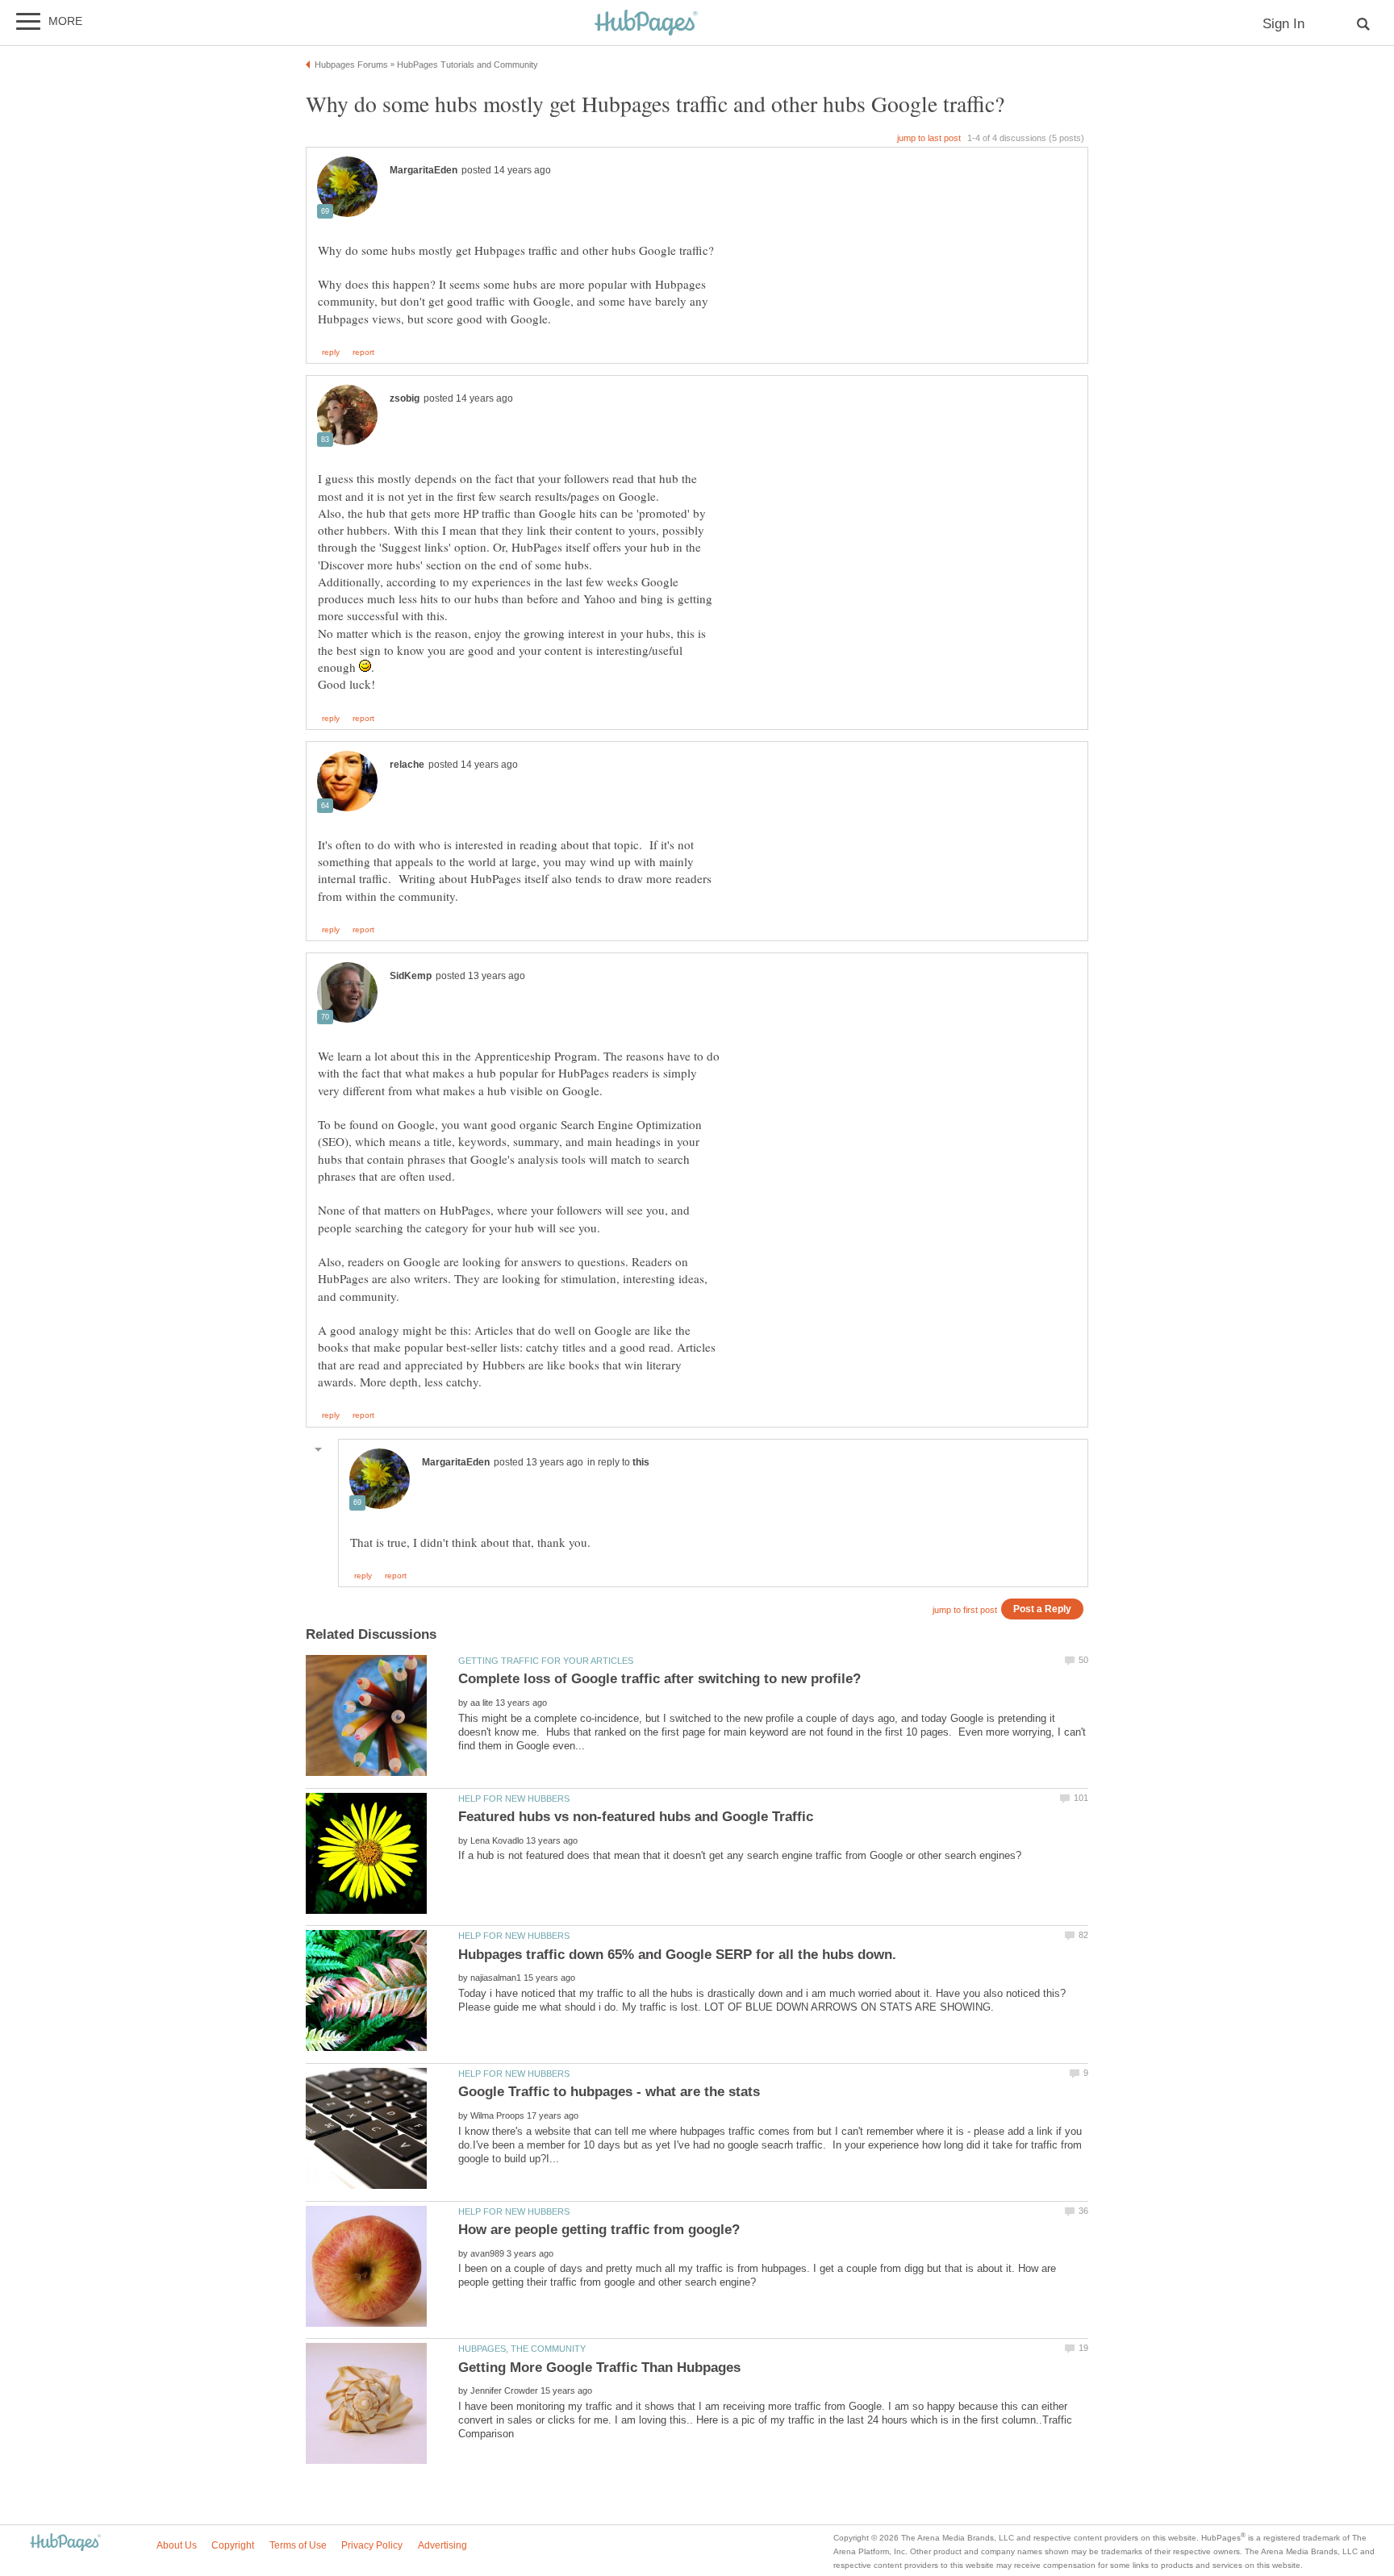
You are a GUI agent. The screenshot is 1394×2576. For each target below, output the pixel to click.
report (363, 352)
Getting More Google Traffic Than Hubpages (599, 2368)
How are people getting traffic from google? (599, 2230)
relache (407, 765)
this (641, 1462)
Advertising (442, 2545)
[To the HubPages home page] (65, 2543)
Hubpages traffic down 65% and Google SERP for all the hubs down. (677, 1955)
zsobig (405, 398)
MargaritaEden (424, 170)
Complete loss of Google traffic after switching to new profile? (659, 1679)
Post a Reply (1042, 1609)
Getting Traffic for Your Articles (546, 1661)
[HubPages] (646, 24)
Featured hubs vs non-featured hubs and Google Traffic (636, 1817)
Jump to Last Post (929, 138)
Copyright (233, 2545)
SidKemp (411, 976)
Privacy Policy (372, 2545)
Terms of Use (298, 2545)
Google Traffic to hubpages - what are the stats (609, 2092)
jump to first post (965, 1610)
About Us (177, 2545)
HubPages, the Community (522, 2349)
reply (331, 352)
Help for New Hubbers (514, 1799)
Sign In (1283, 24)
